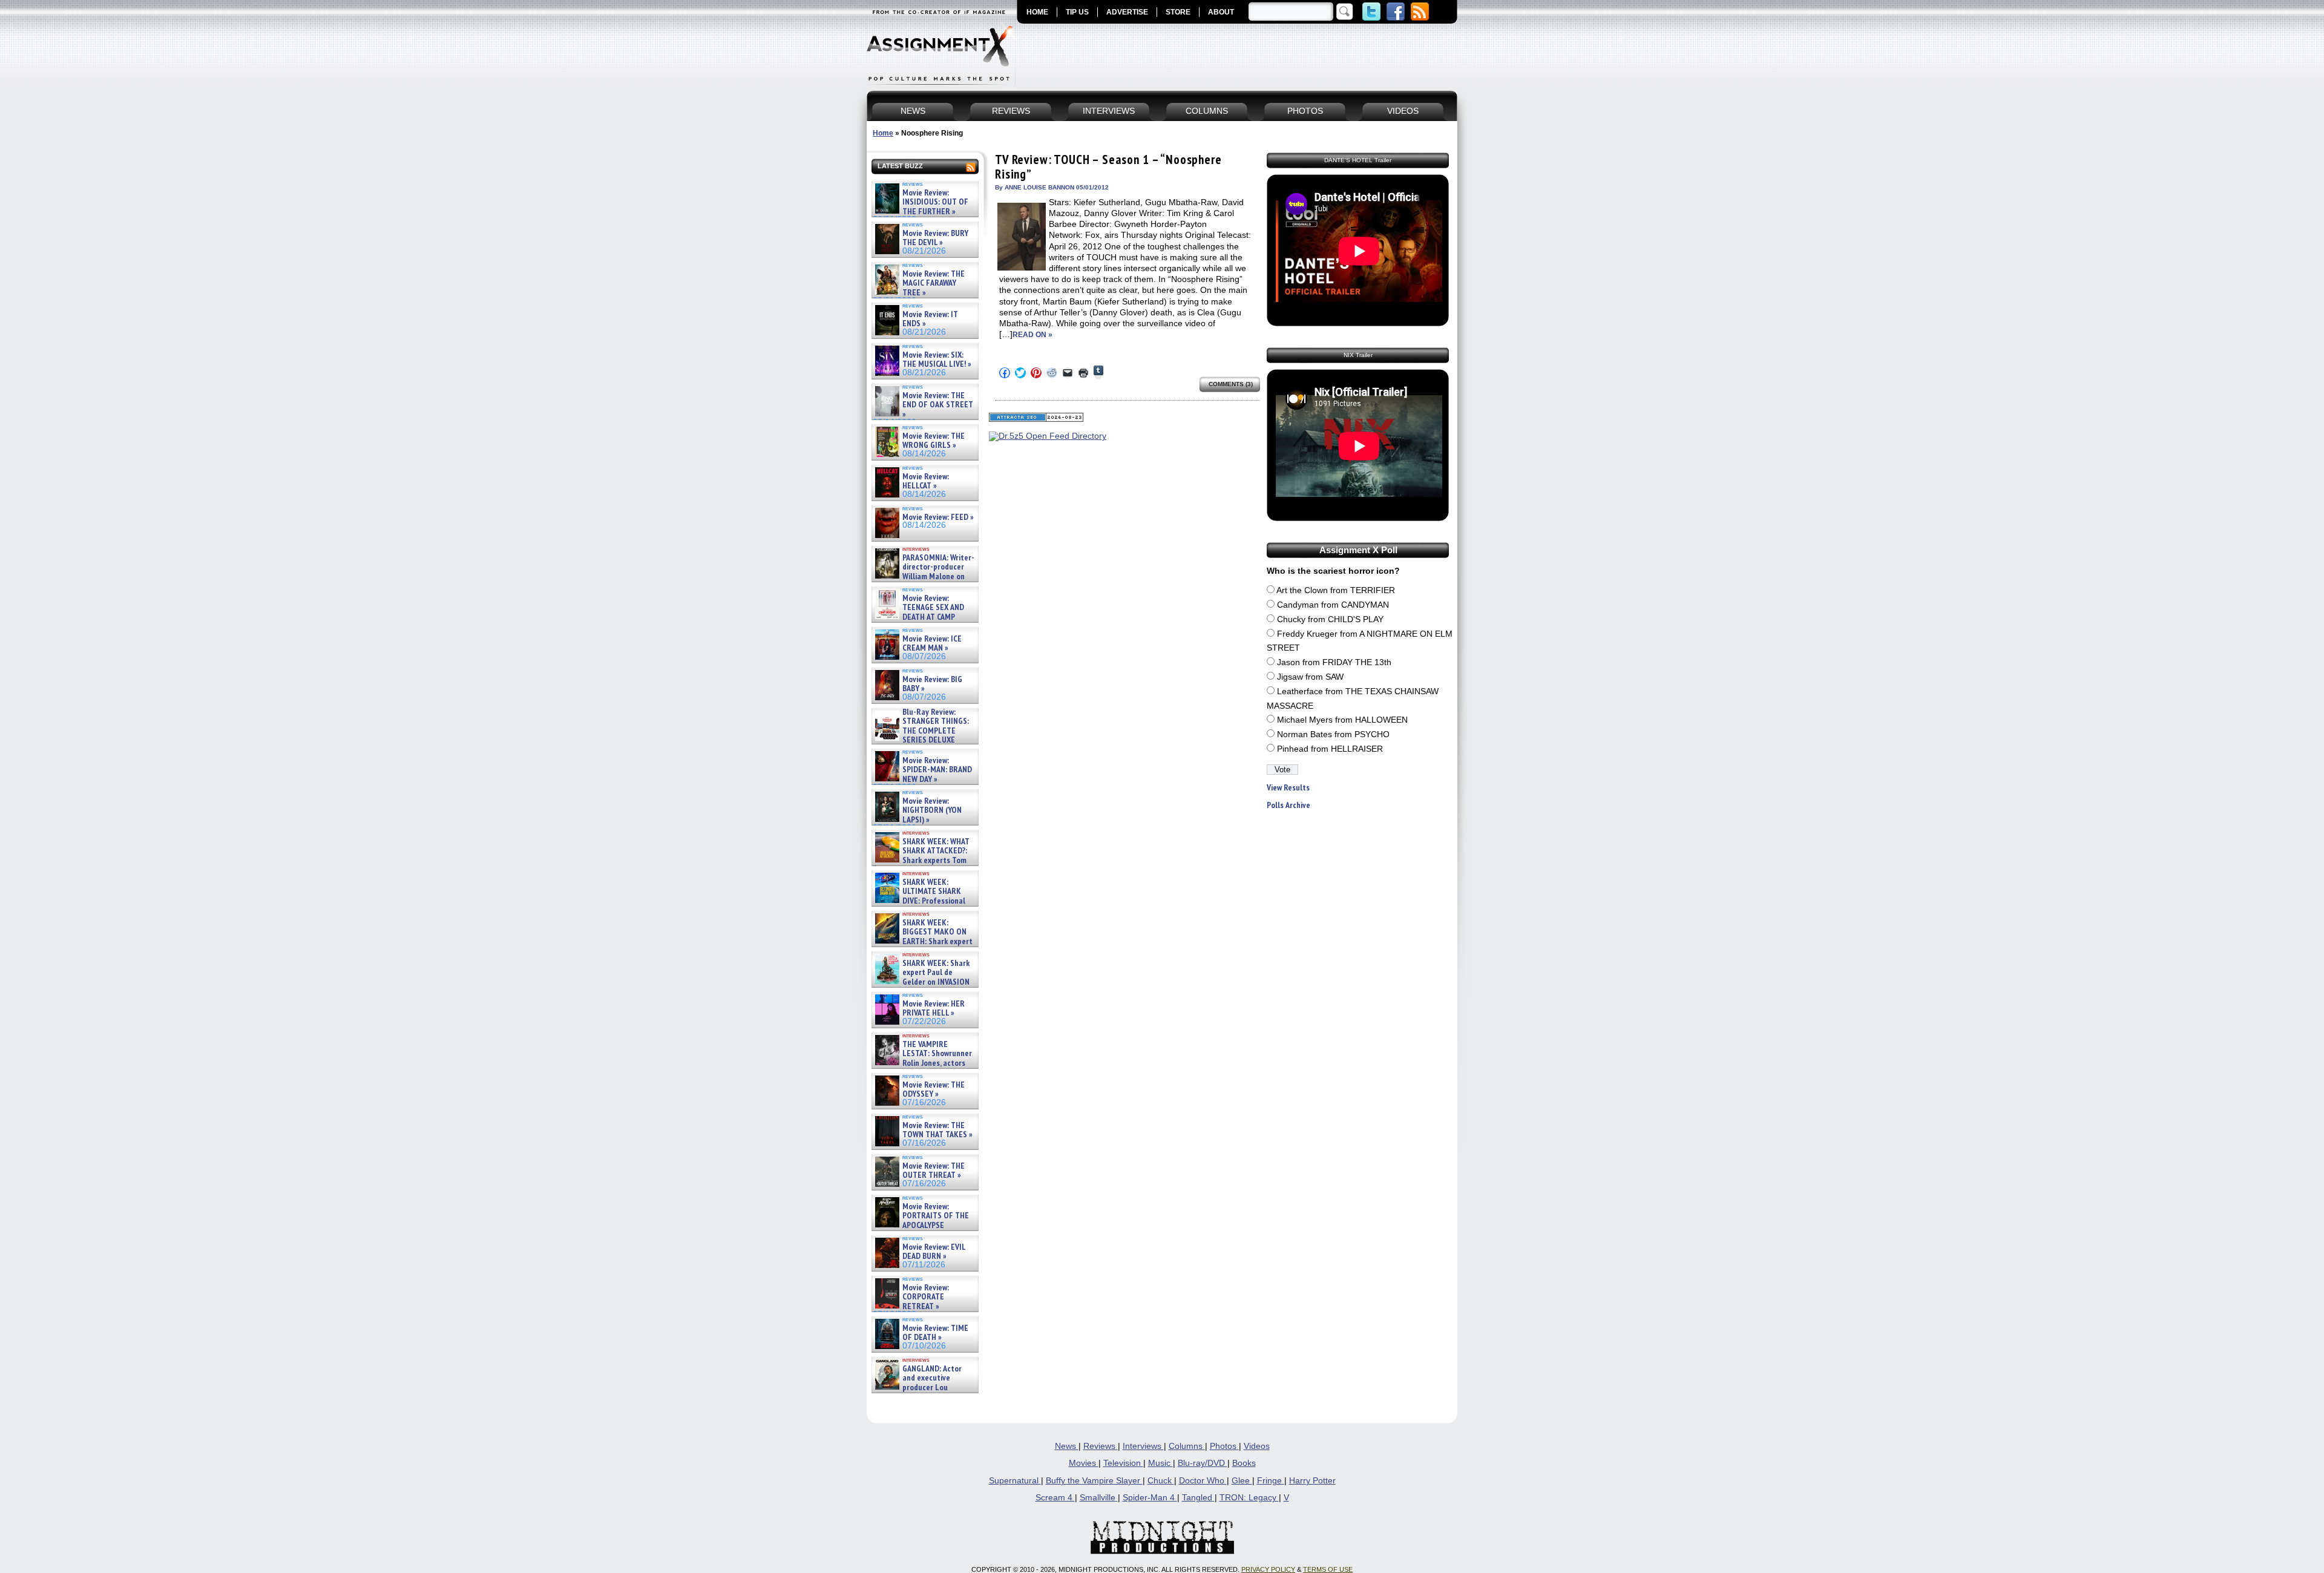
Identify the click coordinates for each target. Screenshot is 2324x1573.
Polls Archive (1288, 805)
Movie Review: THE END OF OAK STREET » (938, 405)
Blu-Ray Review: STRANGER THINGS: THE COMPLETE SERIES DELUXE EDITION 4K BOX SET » (921, 731)
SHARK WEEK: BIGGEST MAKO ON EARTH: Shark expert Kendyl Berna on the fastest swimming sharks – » (923, 941)
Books (1244, 1463)
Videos (1257, 1446)
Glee (1242, 1481)
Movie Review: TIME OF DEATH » (935, 1333)
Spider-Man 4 (1150, 1498)
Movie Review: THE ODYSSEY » (934, 1090)
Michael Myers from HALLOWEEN (1342, 720)
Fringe (1271, 1481)
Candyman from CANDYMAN (1333, 605)
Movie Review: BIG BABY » (932, 684)
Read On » (1032, 335)
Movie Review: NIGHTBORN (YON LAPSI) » (932, 810)
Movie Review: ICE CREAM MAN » (932, 644)
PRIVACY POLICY (1268, 1569)
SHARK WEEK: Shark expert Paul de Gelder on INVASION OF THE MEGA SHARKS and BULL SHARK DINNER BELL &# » (923, 987)
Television (1123, 1463)
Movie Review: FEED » (938, 517)
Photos (1224, 1446)
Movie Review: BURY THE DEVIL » (935, 238)
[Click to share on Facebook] (1005, 373)
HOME (1037, 12)
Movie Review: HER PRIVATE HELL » (934, 1009)
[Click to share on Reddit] (1052, 373)
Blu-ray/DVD (1203, 1463)
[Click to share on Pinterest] (1036, 373)
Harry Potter (1312, 1481)
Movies (1084, 1463)
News (1067, 1446)
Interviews (1143, 1446)
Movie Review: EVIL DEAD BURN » (934, 1252)
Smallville (1099, 1498)
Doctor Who (1203, 1481)
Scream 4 (1055, 1498)
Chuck (1161, 1481)
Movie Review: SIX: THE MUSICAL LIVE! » (937, 360)
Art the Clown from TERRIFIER (1336, 590)
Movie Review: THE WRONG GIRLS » (934, 441)
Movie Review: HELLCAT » (926, 481)
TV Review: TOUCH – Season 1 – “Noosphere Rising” (1108, 167)
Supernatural (1015, 1481)
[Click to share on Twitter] (1020, 373)
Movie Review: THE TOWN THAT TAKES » (937, 1130)
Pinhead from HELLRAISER (1330, 749)
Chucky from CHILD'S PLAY (1330, 619)
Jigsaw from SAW (1310, 677)
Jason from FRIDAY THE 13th (1334, 662)
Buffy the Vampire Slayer (1094, 1481)
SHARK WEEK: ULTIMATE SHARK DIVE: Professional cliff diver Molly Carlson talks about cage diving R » (924, 901)
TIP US (1077, 12)
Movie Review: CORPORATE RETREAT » (926, 1297)
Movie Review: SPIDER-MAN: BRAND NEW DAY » (937, 770)
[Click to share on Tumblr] (1098, 373)
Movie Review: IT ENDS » (930, 319)
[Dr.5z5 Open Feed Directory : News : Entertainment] (1048, 436)
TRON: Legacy (1249, 1498)
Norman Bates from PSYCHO (1333, 734)
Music (1160, 1463)
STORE (1178, 12)
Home (883, 133)
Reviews (1101, 1446)
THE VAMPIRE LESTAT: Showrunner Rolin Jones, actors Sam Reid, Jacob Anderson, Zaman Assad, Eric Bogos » (922, 1063)
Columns (1187, 1446)
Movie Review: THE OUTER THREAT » (934, 1171)
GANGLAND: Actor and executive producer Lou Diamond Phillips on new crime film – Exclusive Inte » (924, 1387)
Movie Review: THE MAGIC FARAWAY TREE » (934, 283)
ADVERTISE (1127, 12)
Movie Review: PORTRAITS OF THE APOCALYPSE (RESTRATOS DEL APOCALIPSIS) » (921, 1225)
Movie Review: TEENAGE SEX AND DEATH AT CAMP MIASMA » (918, 612)
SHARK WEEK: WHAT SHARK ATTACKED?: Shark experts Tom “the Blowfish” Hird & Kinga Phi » (921, 860)
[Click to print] (1083, 373)
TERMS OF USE (1328, 1569)
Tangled (1198, 1498)
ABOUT (1221, 12)
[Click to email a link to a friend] (1068, 373)
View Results (1288, 788)
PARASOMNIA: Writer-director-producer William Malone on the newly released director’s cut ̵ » (924, 576)
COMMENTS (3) (1231, 384)
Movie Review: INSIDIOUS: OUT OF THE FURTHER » (935, 202)
